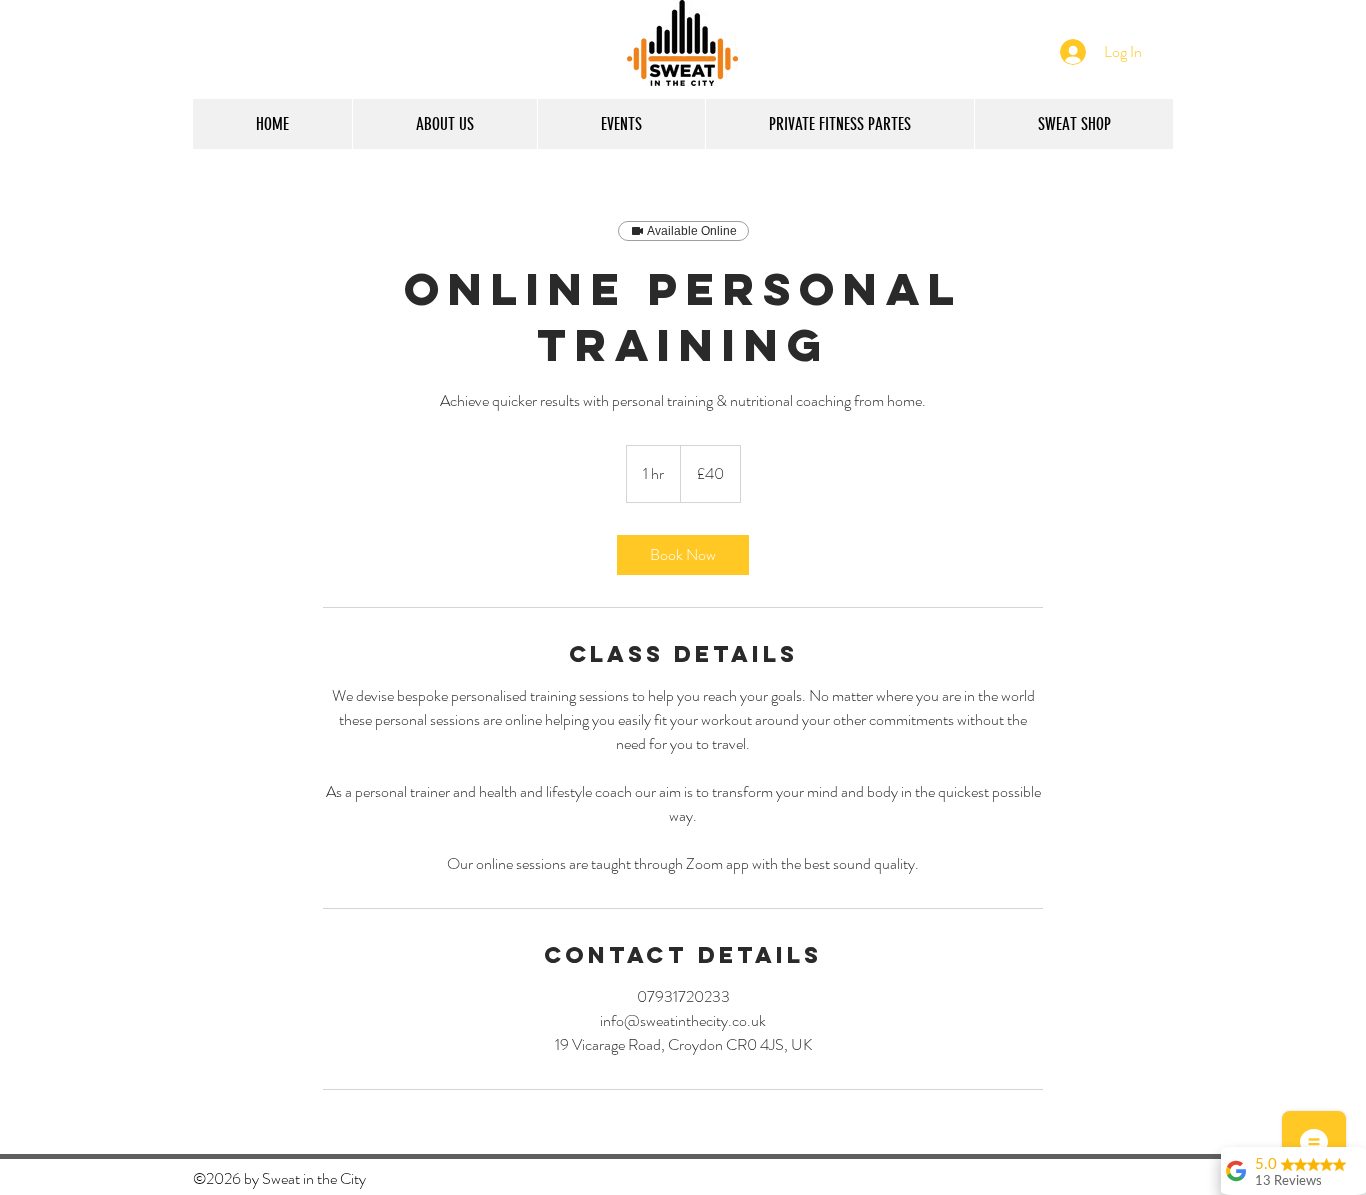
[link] (683, 555)
